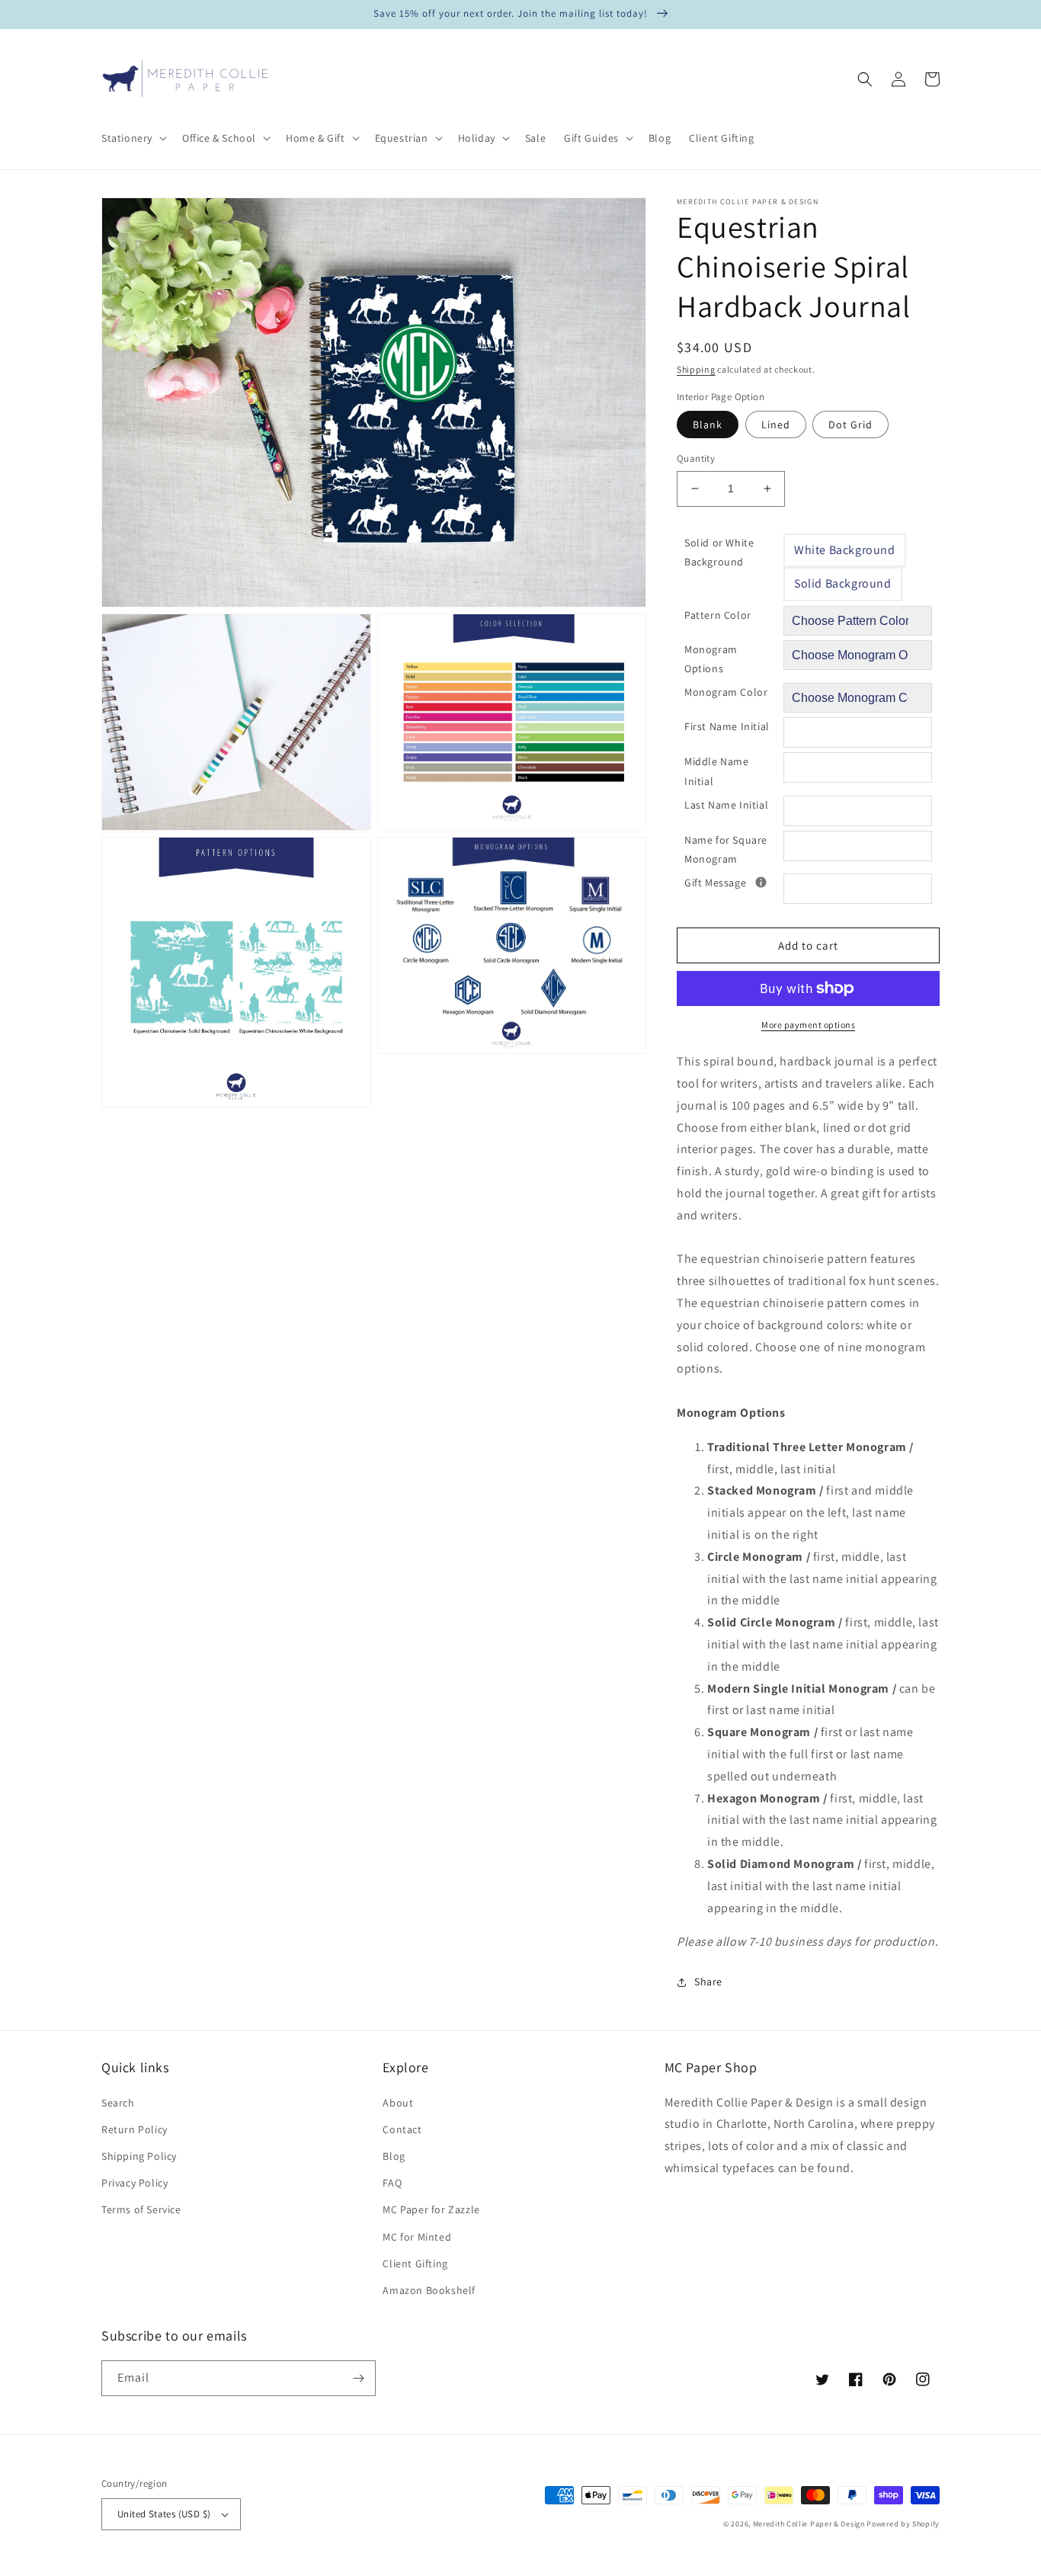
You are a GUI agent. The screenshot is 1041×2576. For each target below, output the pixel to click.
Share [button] (708, 1982)
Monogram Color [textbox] (726, 692)
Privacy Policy (135, 2183)
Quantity (696, 458)
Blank (708, 425)
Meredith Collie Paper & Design (809, 2524)
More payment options (808, 1025)
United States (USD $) (164, 2514)
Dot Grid (850, 425)
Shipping (696, 369)
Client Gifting (415, 2264)
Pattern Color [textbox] (718, 615)
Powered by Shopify (903, 2524)
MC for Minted (417, 2237)
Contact (402, 2129)
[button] (133, 138)
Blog (394, 2156)
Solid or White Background (719, 552)
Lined (776, 425)
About (398, 2103)
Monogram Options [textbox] (711, 659)
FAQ (392, 2183)
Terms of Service (141, 2209)
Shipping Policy (139, 2156)
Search (118, 2103)
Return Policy (135, 2129)
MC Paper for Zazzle (431, 2209)
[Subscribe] (358, 2378)
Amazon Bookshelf (429, 2290)
